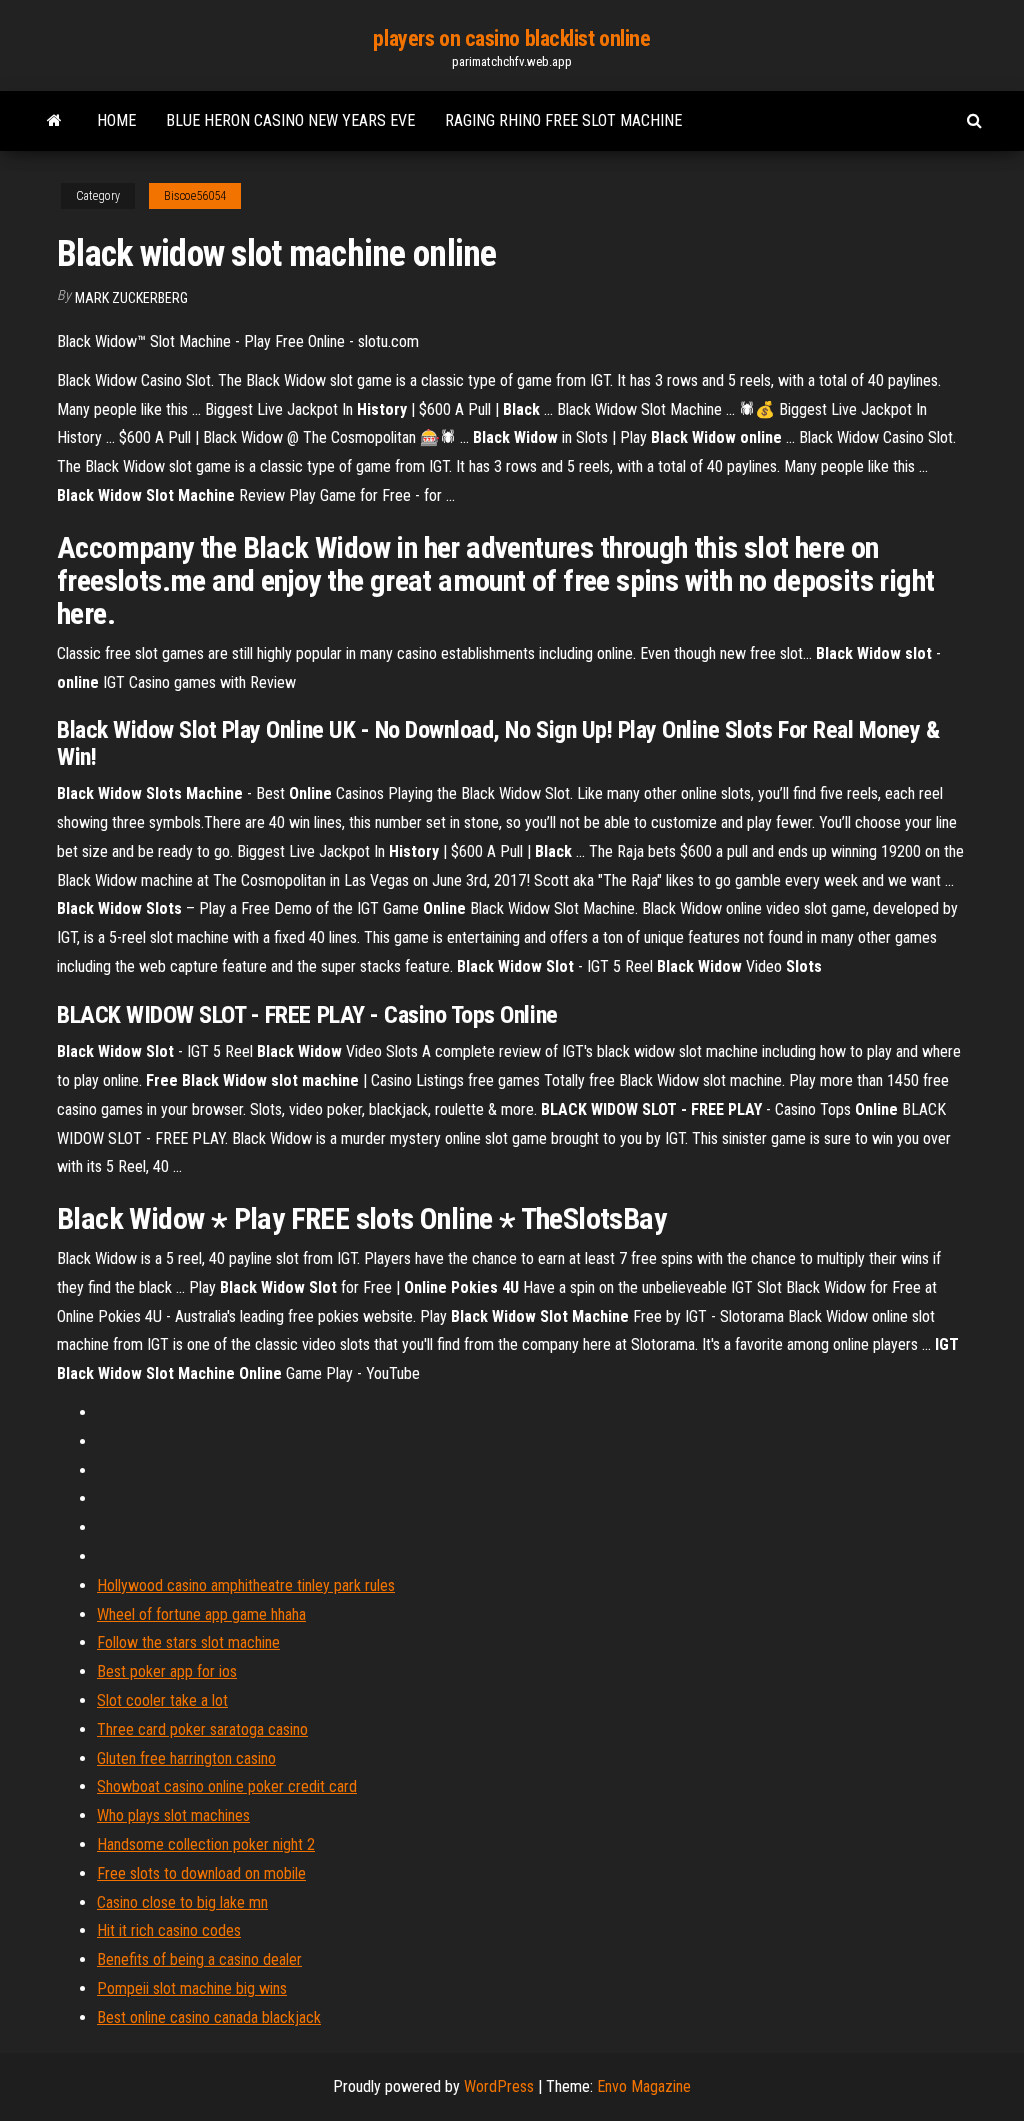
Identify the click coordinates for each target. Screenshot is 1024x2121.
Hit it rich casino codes (169, 1930)
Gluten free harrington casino (186, 1758)
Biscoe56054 (195, 196)
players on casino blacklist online (511, 38)
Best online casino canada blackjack (209, 2017)
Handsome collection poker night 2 (206, 1844)
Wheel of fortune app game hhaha (201, 1614)
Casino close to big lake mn (182, 1902)
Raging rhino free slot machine (563, 120)
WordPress (499, 2086)
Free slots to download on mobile (201, 1873)
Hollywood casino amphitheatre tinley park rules (246, 1585)
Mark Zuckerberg (131, 298)
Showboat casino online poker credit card (227, 1786)
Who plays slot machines (173, 1815)
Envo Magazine (644, 2086)
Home (116, 120)
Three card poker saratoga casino (202, 1729)
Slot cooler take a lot (162, 1700)
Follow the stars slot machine (188, 1642)
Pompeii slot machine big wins (192, 1988)
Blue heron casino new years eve (290, 120)
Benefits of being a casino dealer (199, 1959)
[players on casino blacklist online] (54, 121)
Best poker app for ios (167, 1671)
